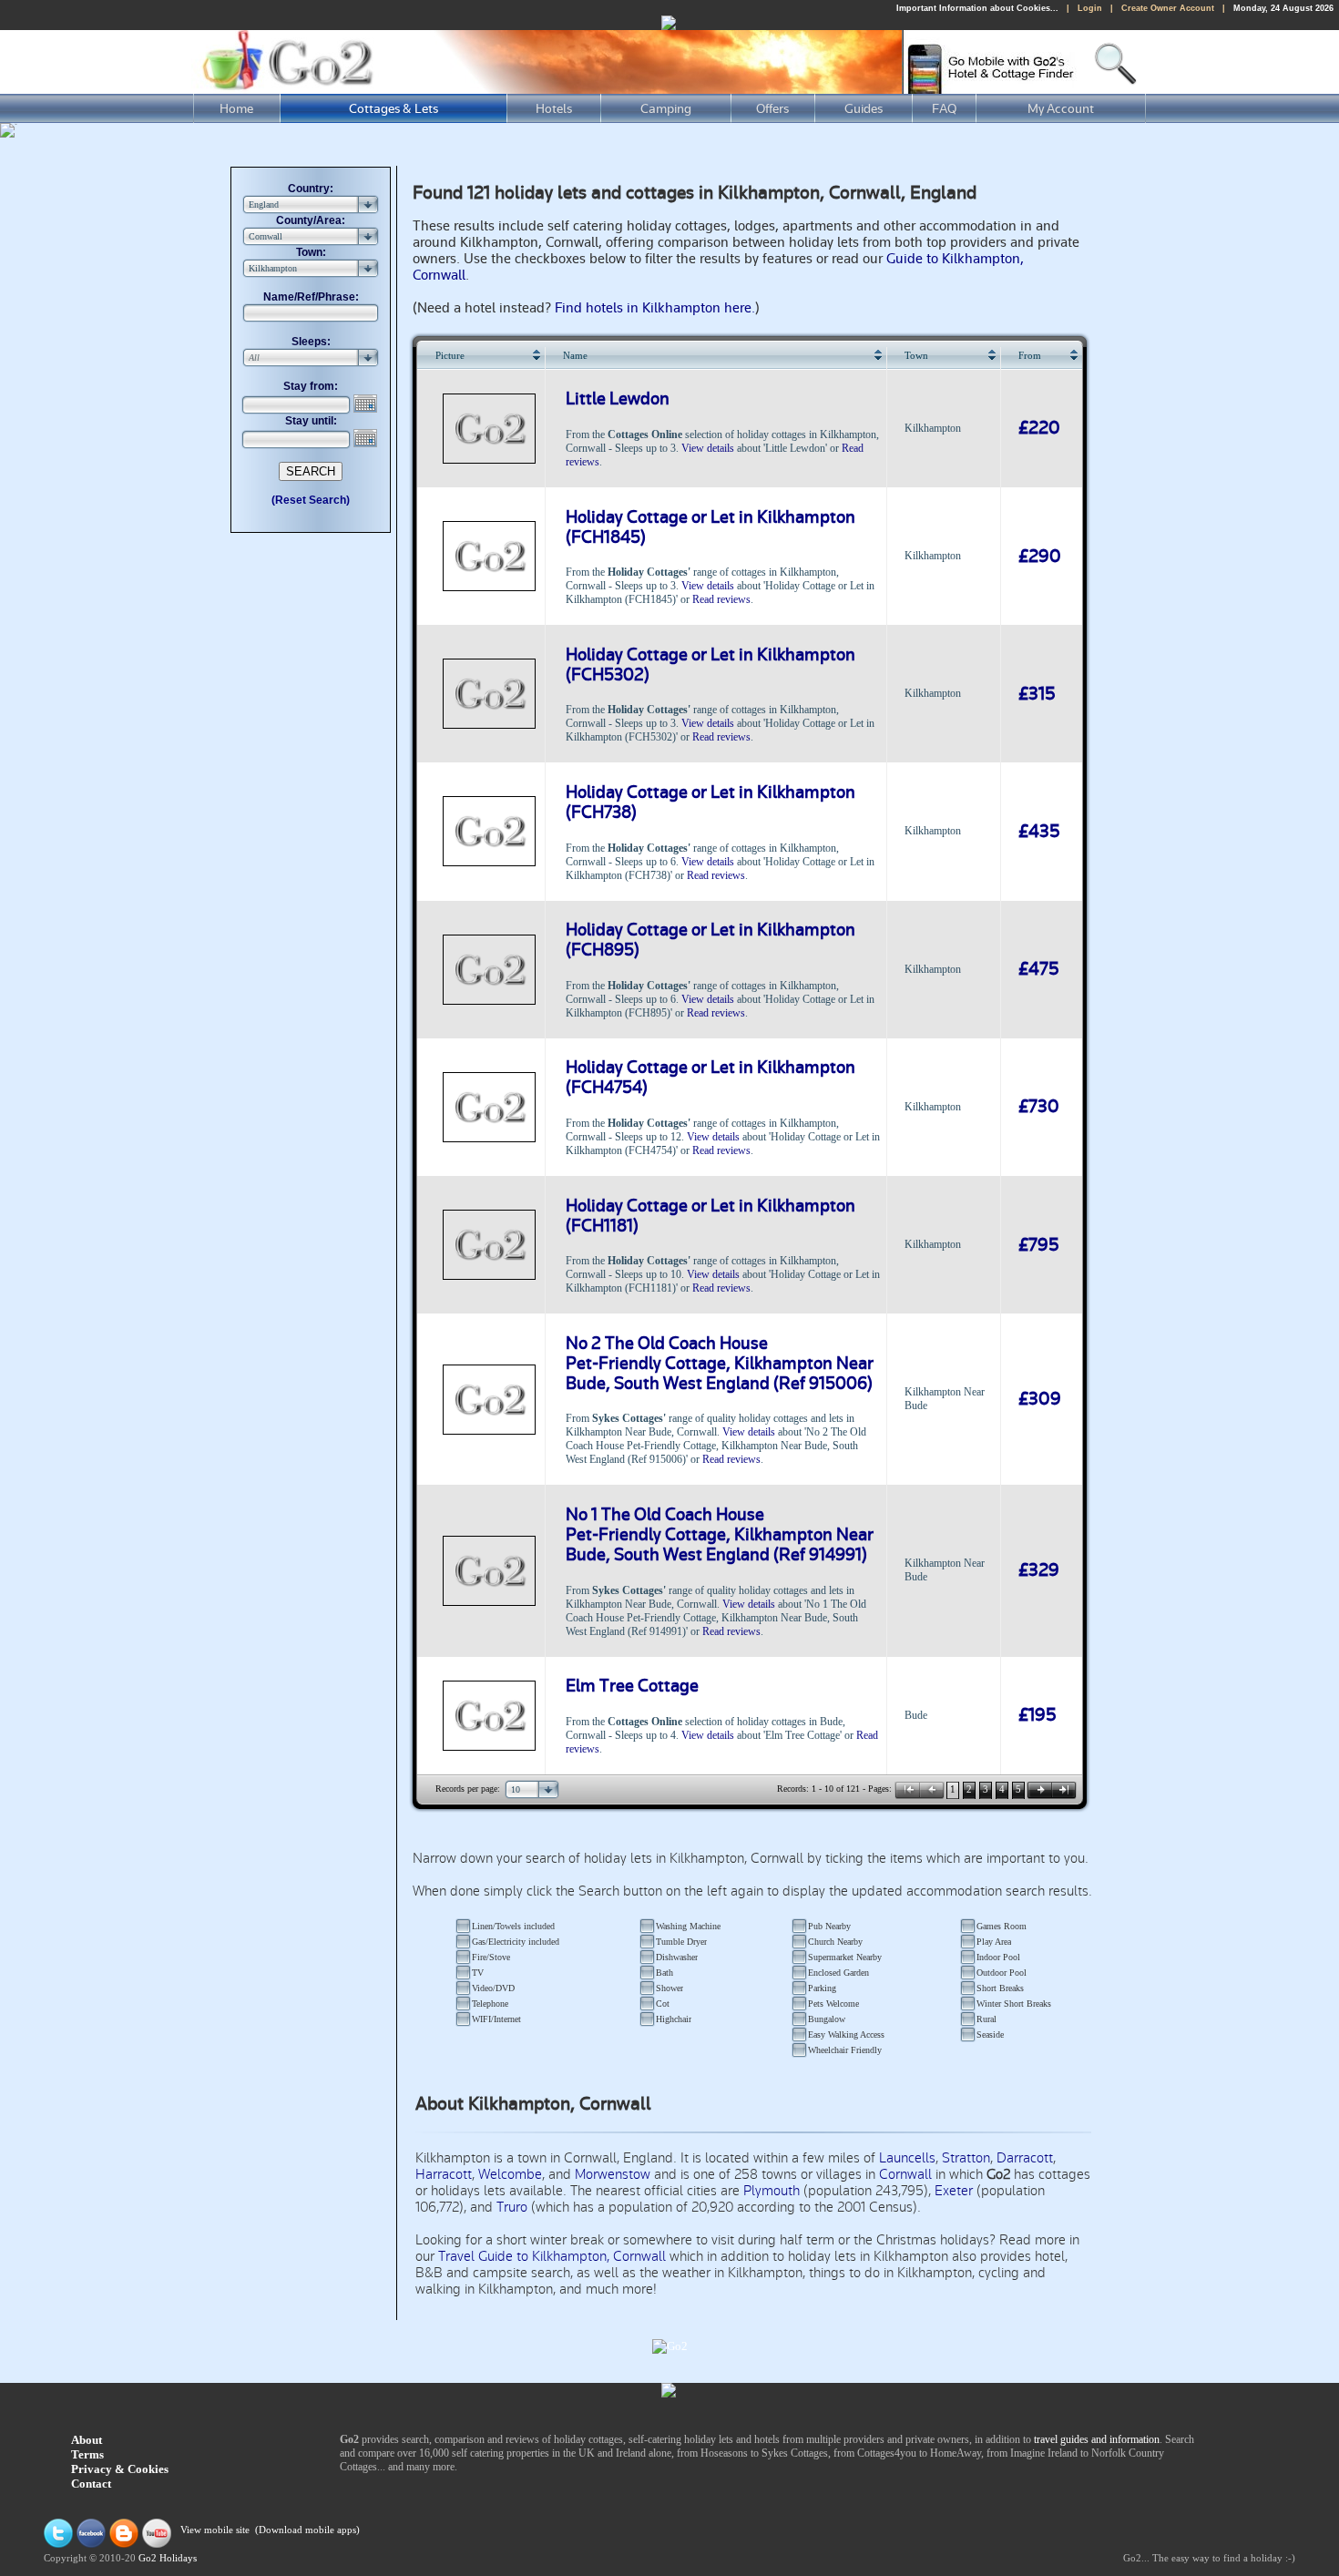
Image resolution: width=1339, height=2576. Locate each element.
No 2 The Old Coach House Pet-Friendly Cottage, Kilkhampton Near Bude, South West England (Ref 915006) (720, 1364)
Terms (87, 2454)
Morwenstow (613, 2174)
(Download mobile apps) (307, 2531)
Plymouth (772, 2191)
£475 (1039, 969)
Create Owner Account (1168, 8)
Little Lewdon (618, 399)
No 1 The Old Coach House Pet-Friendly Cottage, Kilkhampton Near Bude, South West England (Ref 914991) (720, 1535)
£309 (1040, 1399)
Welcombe (510, 2174)
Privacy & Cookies (120, 2469)
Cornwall (905, 2174)
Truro (512, 2207)
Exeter (954, 2191)
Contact (91, 2484)
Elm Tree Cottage (632, 1686)
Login (1090, 8)
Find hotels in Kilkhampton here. (655, 308)
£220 (1039, 428)
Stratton (966, 2158)
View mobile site (215, 2531)
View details (708, 448)
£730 (1039, 1107)
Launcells (907, 2158)
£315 (1037, 694)
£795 (1039, 1245)
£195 (1037, 1715)
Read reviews (721, 599)
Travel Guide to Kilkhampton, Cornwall (552, 2256)
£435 (1039, 832)
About (87, 2440)
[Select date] (367, 404)
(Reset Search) (311, 500)
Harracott (444, 2174)
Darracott (1025, 2158)
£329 (1039, 1570)
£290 (1040, 557)
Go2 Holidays (168, 2558)
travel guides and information (1097, 2439)
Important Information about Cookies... (977, 8)
